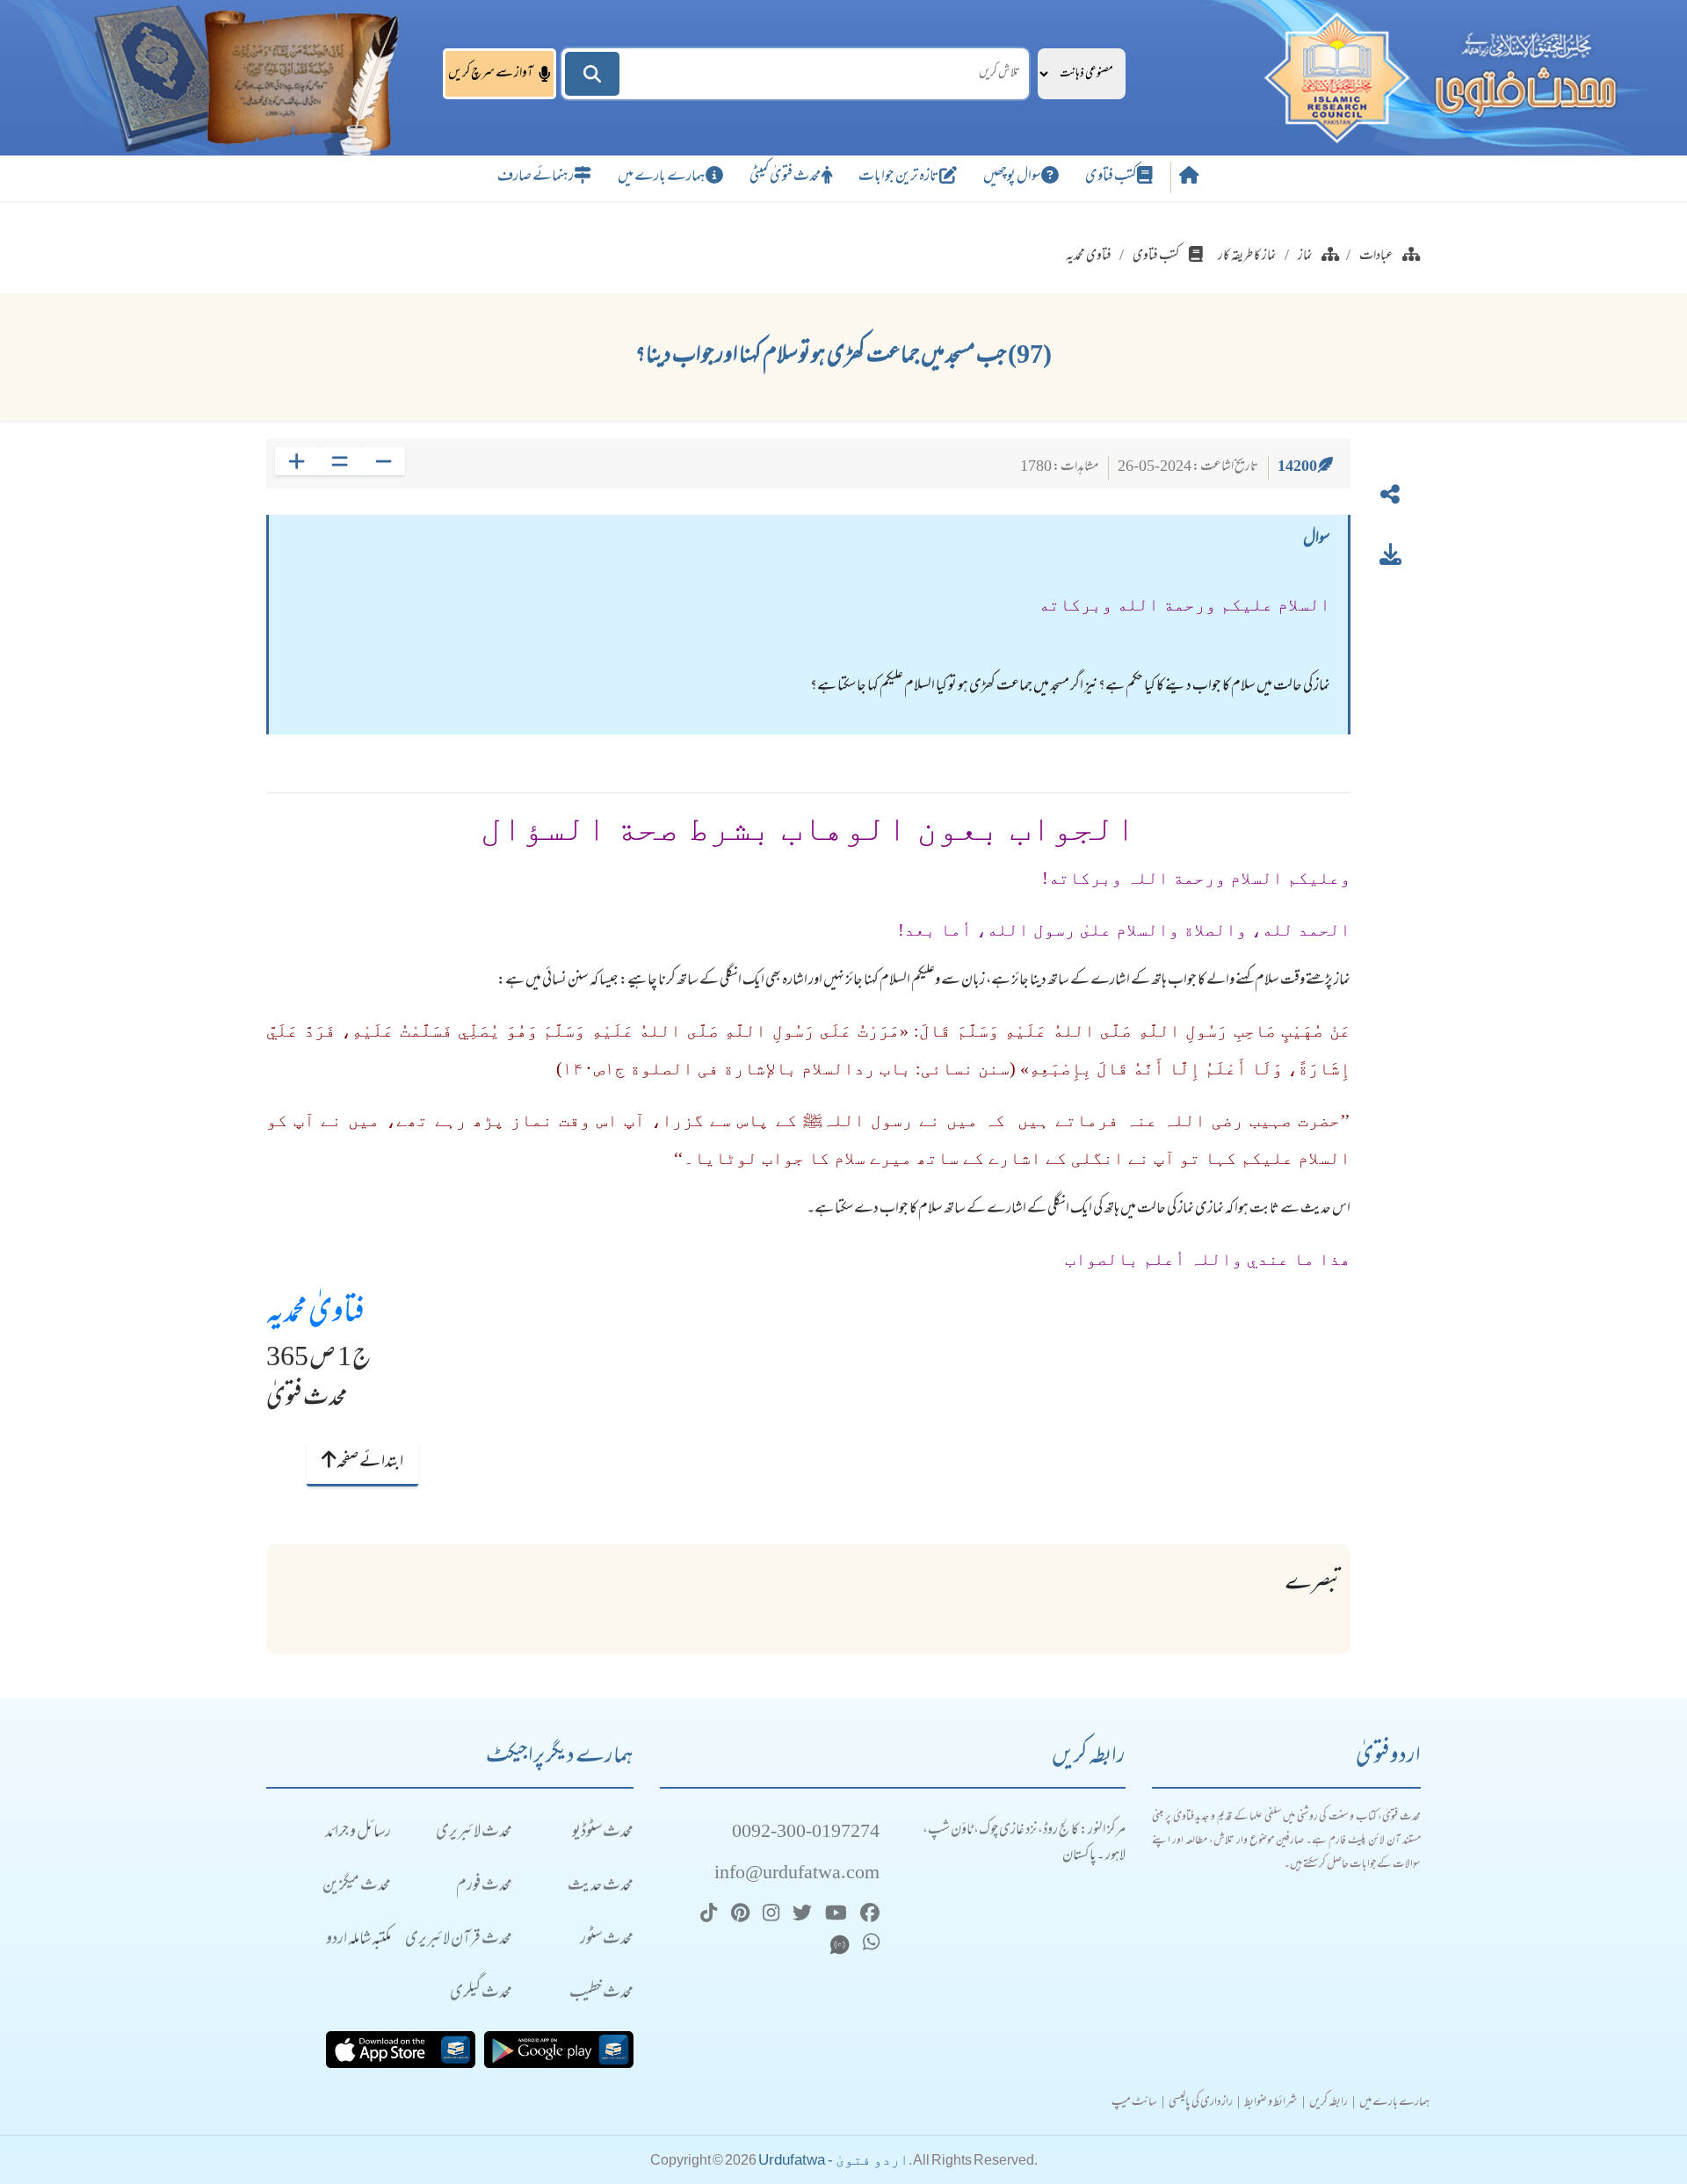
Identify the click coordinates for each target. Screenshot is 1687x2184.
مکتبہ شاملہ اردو (358, 1940)
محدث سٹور (607, 1940)
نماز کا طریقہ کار (1247, 257)
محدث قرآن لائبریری (459, 1940)
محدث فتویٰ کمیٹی (786, 177)
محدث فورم (484, 1887)
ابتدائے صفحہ (369, 1463)
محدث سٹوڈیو (603, 1833)
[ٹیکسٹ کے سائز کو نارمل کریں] (340, 461)
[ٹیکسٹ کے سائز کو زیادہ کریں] (297, 461)
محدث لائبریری (474, 1833)
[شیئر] (1390, 498)
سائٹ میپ (1134, 2103)
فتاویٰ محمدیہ (315, 1314)
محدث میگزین (357, 1887)
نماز (1305, 257)
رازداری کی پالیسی (1201, 2103)
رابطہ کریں (1329, 2103)
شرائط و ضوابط (1271, 2103)
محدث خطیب (601, 1994)
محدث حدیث (601, 1887)
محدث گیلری (481, 1994)
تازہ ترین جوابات (899, 177)
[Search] (592, 74)
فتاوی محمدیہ (1089, 257)
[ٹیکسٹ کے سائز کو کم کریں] (384, 461)
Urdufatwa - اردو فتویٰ (833, 2160)
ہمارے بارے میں (662, 177)
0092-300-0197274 (806, 1833)
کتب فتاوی (1111, 177)
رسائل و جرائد (358, 1833)
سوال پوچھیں (1012, 177)
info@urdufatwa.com (797, 1874)
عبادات (1376, 257)
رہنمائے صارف (536, 177)
